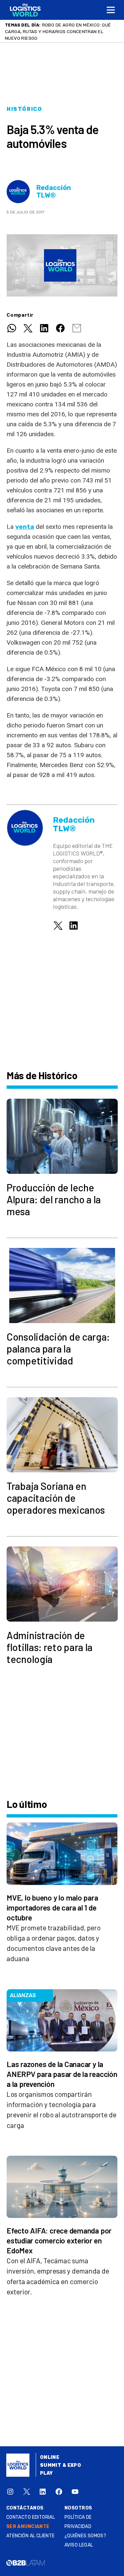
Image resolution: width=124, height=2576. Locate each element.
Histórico (24, 109)
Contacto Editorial (31, 2517)
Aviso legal (79, 2545)
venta (25, 527)
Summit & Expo (61, 2465)
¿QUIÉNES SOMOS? (85, 2536)
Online (50, 2457)
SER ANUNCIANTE (28, 2527)
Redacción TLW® (54, 192)
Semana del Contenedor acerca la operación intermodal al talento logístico (59, 31)
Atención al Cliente (31, 2536)
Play (46, 2473)
